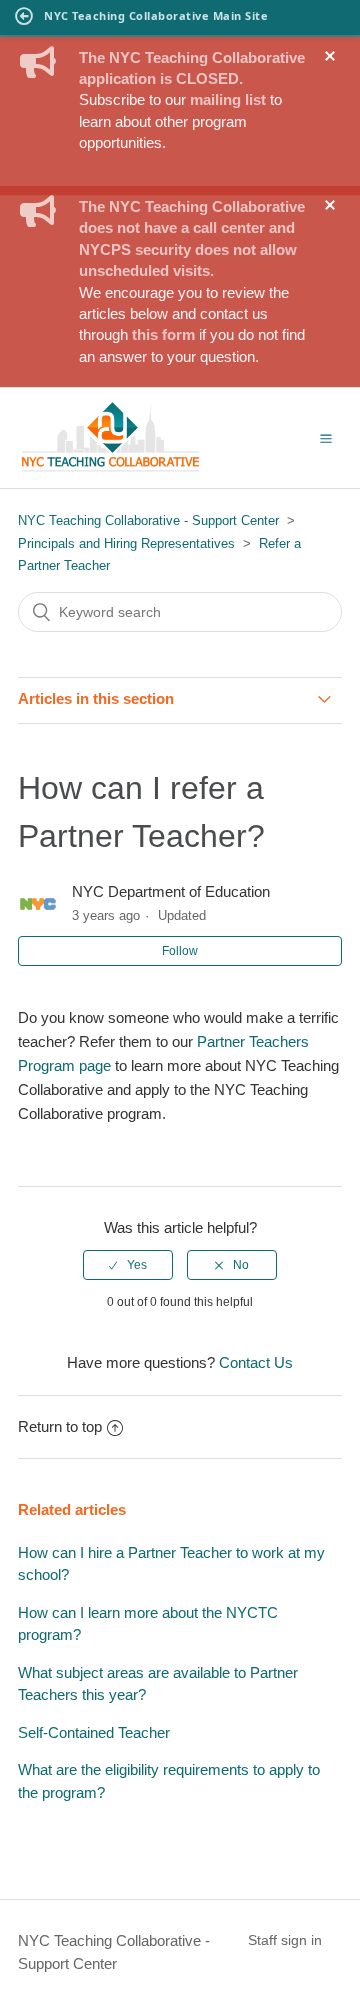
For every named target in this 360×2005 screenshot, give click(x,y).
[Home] (110, 468)
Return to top (60, 1426)
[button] (326, 438)
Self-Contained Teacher (94, 1732)
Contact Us (256, 1362)
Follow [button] (180, 951)
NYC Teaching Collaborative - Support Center (148, 520)
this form (163, 334)
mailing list (228, 99)
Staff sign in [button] (285, 1940)
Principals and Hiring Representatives (126, 543)
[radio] (128, 1265)
